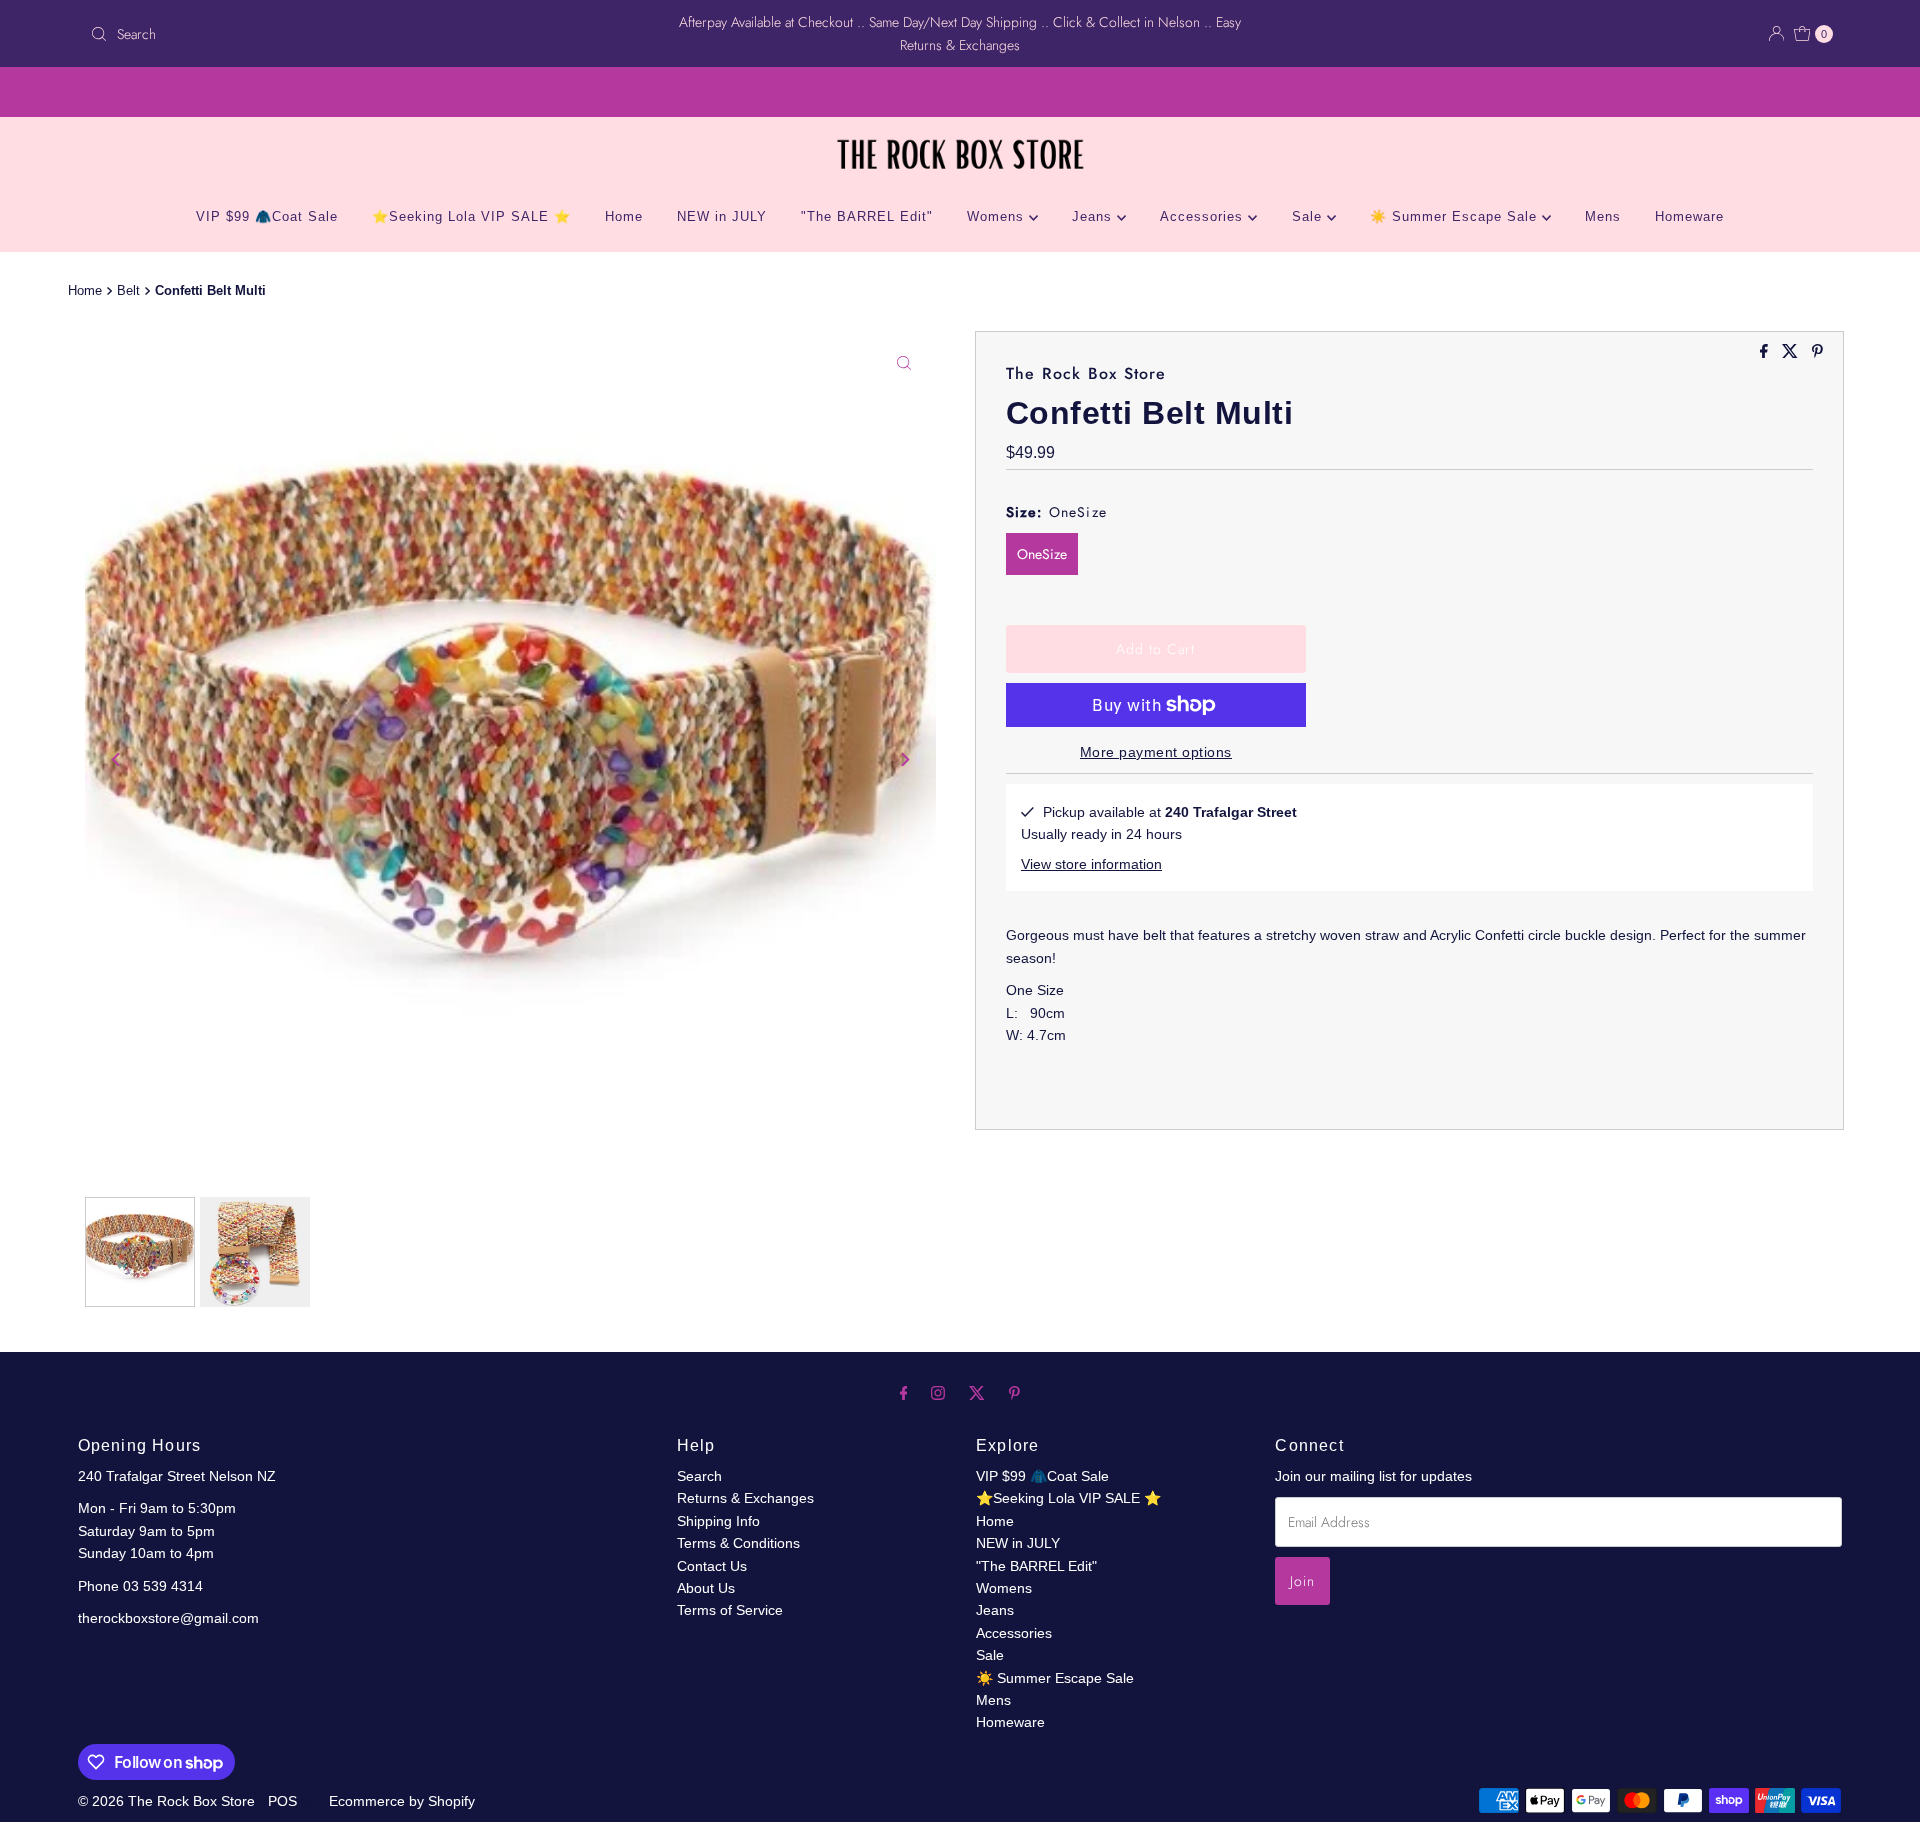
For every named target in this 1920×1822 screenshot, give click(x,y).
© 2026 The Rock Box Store (168, 1801)
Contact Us (712, 1566)
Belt (128, 291)
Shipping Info (718, 1521)
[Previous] (117, 759)
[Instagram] (938, 1393)
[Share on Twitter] (1792, 352)
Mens (1603, 216)
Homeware (1689, 216)
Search (699, 1476)
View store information (1091, 864)
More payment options (1156, 752)
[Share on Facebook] (1766, 352)
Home (624, 216)
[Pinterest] (1014, 1393)
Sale (1309, 216)
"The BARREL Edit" (867, 216)
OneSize (1042, 554)
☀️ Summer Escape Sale (1456, 216)
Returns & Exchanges (745, 1498)
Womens (998, 216)
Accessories (1204, 216)
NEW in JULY (722, 216)
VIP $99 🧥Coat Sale (267, 216)
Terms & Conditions (738, 1543)
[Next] (904, 759)
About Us (706, 1588)
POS (282, 1801)
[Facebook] (904, 1393)
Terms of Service (730, 1610)
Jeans (1094, 216)
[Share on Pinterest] (1817, 352)
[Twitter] (977, 1393)
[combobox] (369, 34)
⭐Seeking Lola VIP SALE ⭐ (471, 216)
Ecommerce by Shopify (402, 1801)
